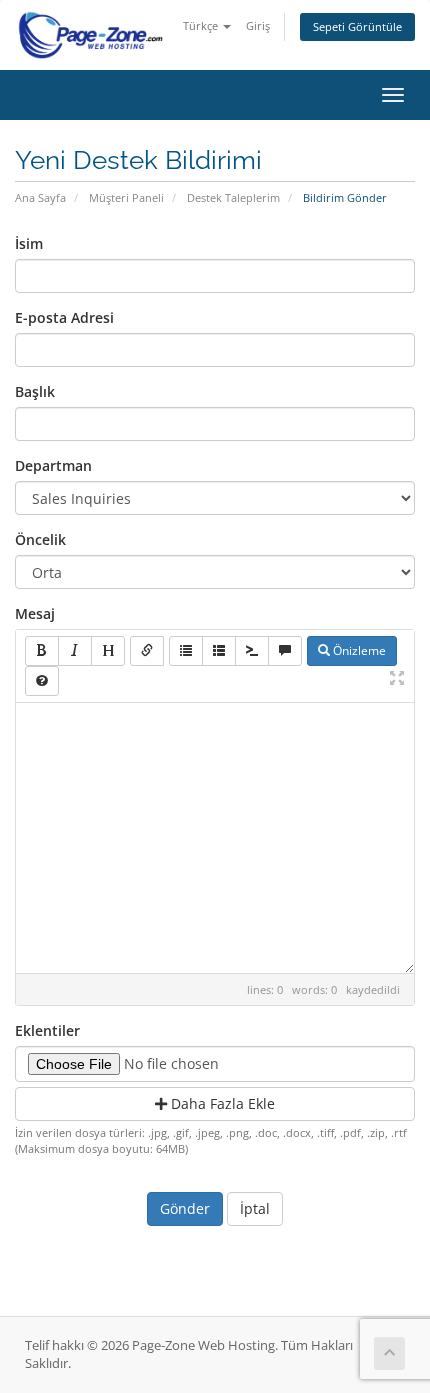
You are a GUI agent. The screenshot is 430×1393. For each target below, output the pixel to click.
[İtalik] (75, 651)
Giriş (258, 25)
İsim (29, 243)
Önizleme (358, 650)
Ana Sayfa (40, 197)
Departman (53, 465)
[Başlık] (108, 651)
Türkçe (202, 25)
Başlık (35, 391)
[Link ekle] (147, 651)
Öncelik (40, 539)
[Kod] (252, 651)
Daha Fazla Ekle (221, 1103)
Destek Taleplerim (233, 197)
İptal (255, 1208)
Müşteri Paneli (126, 197)
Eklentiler (47, 1030)
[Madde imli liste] (186, 651)
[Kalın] (42, 651)
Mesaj (35, 613)
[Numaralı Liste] (219, 651)
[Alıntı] (285, 651)
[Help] (42, 681)
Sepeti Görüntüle (357, 26)
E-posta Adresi (64, 317)
